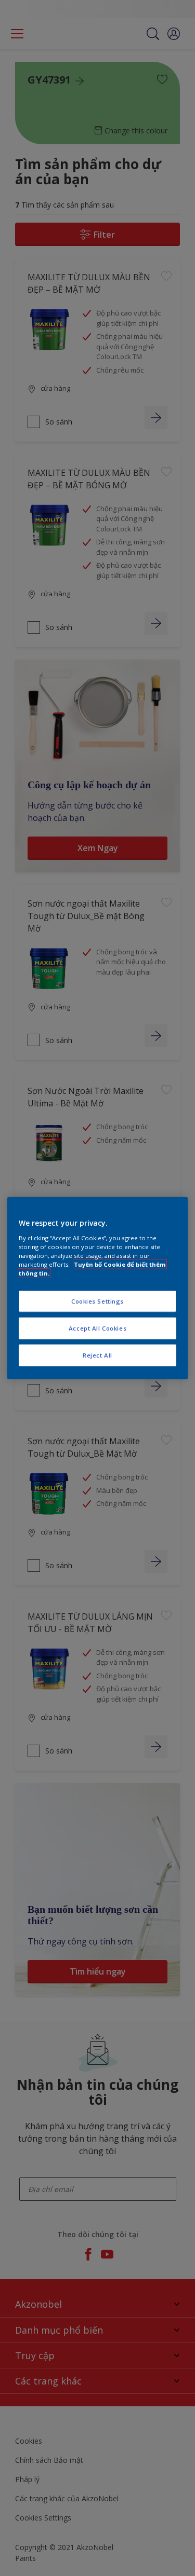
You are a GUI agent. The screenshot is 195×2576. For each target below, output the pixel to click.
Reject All (97, 1355)
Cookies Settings (97, 1301)
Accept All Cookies (97, 1328)
